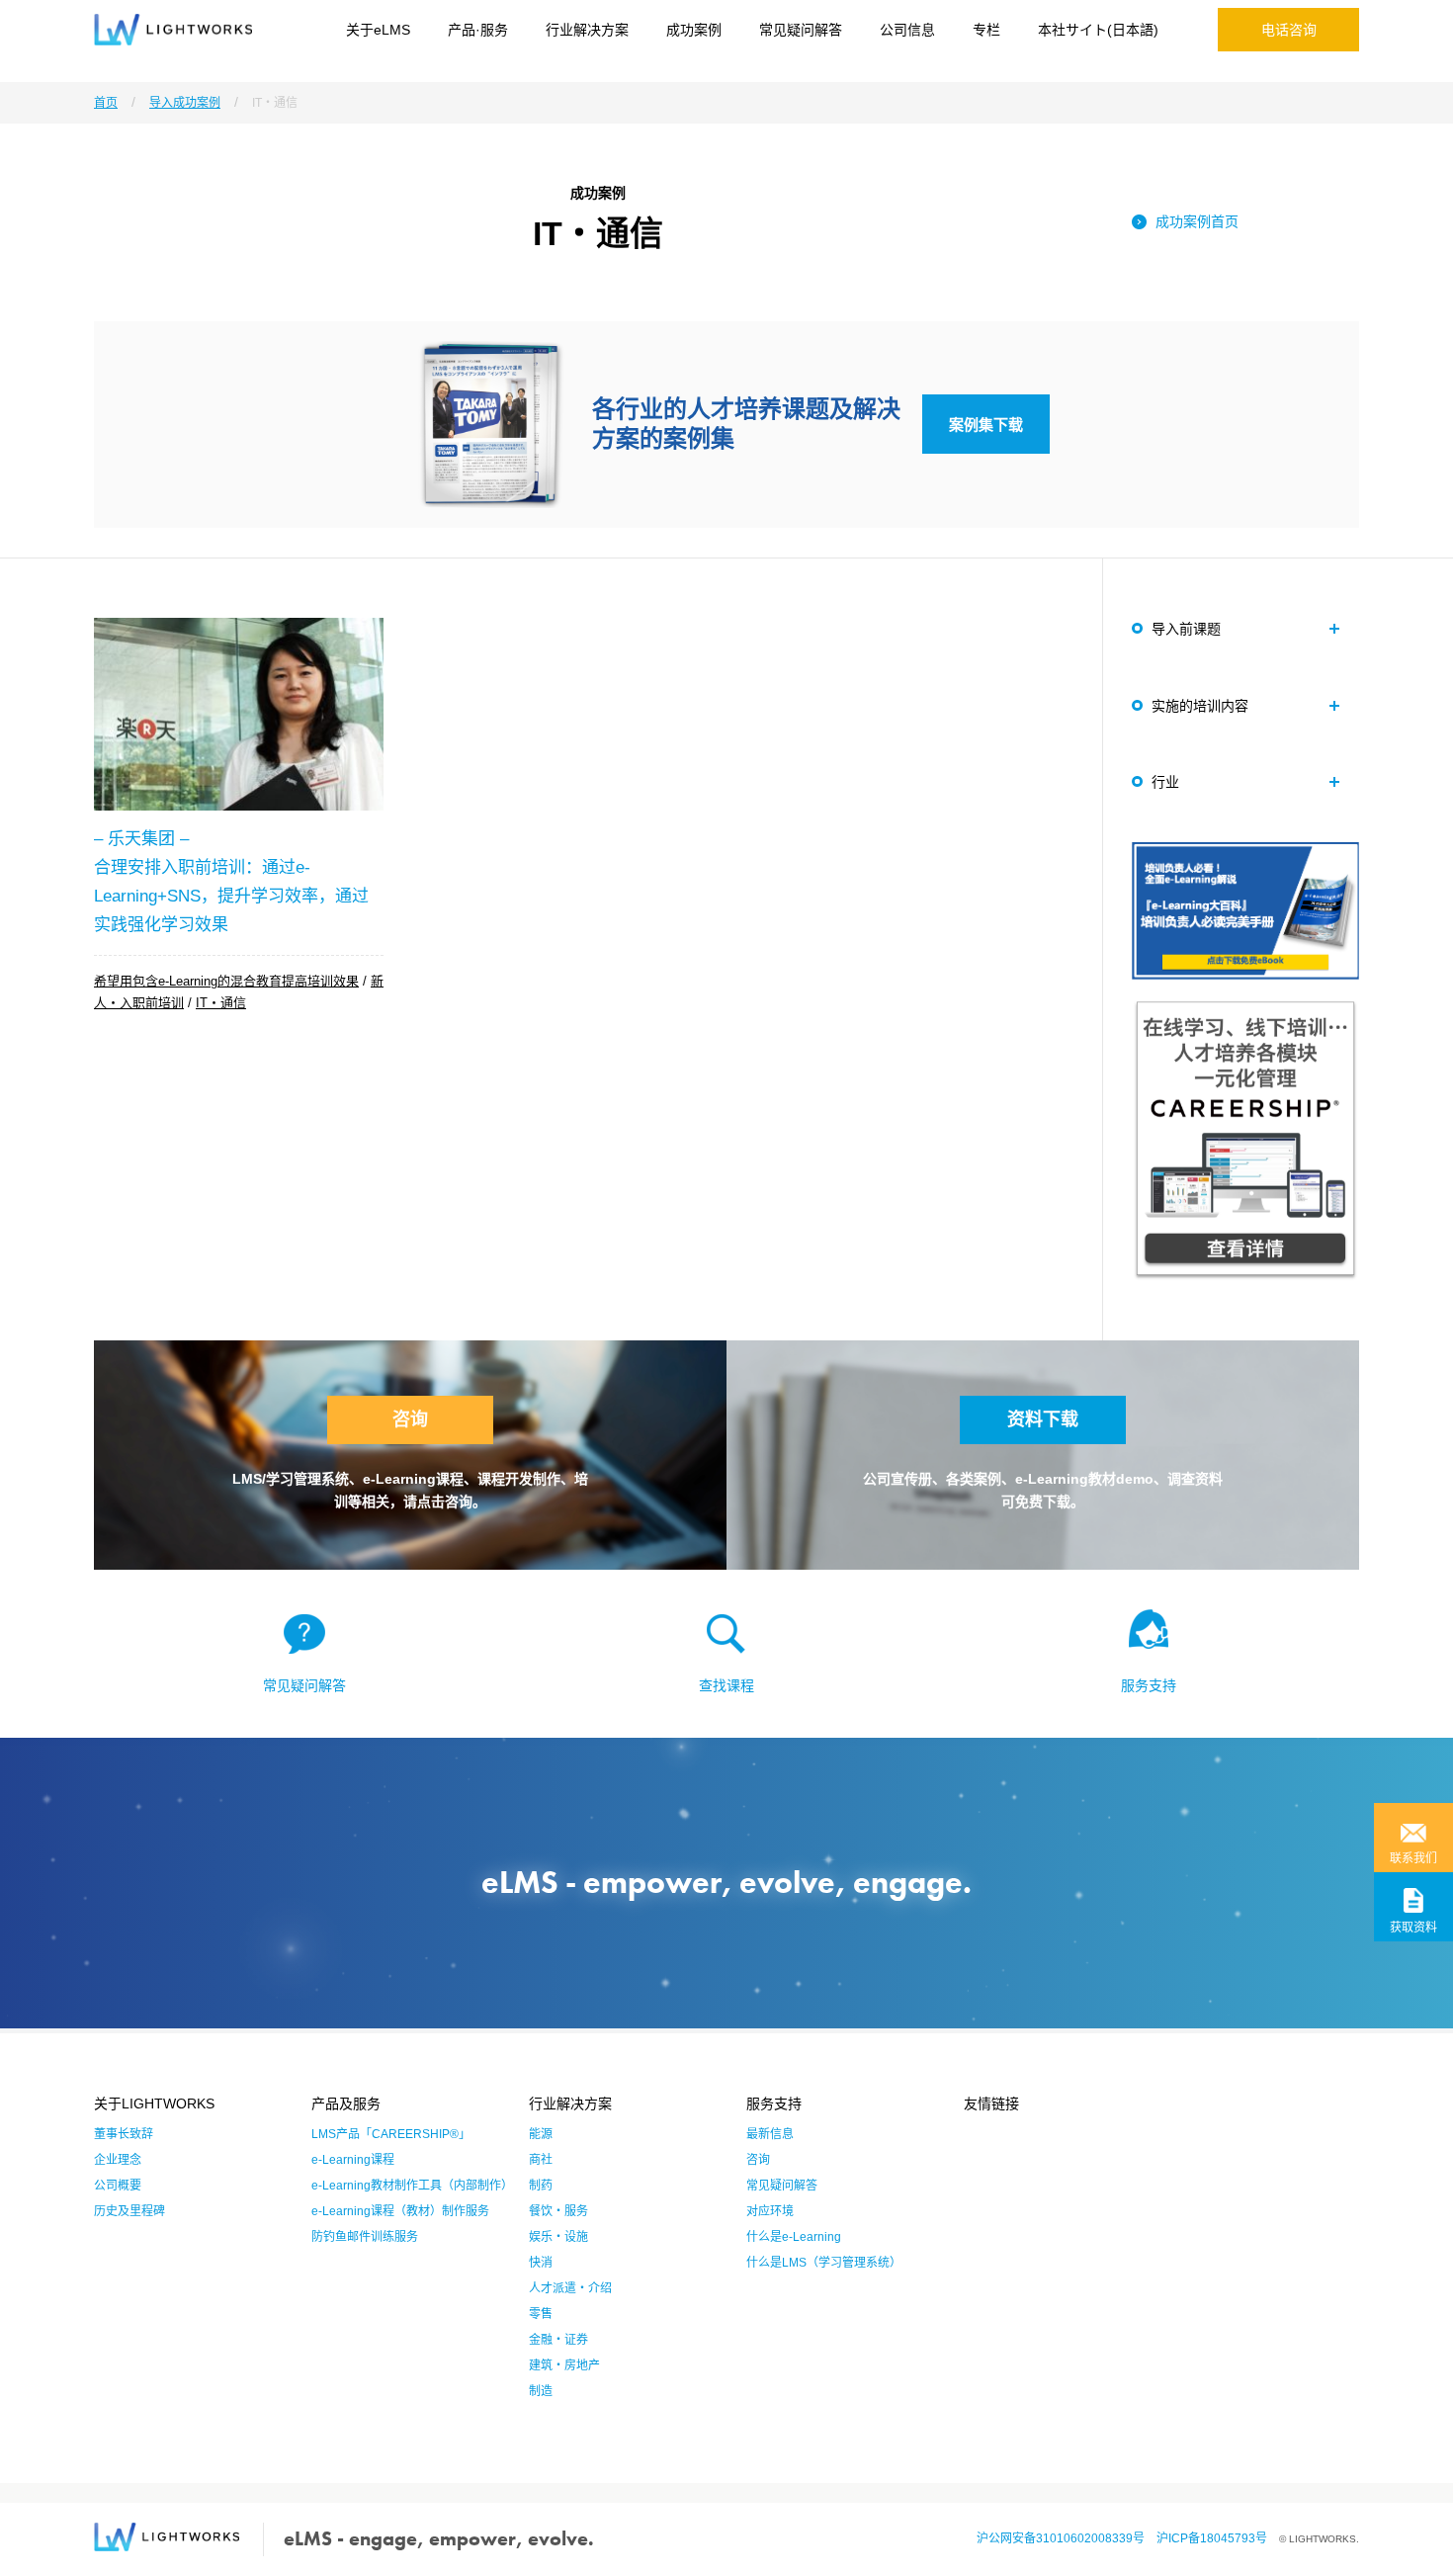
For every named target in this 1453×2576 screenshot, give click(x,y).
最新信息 (770, 2134)
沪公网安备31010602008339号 (1067, 2538)
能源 (541, 2134)
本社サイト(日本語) (1098, 30)
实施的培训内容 (1200, 706)
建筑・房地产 (564, 2365)
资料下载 (1043, 1419)
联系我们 (1413, 1858)
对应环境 (770, 2211)
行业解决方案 (587, 30)
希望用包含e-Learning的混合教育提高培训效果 (226, 981)
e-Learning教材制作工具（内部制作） (412, 2186)
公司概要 (118, 2186)
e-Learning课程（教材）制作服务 (400, 2211)
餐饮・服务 (558, 2211)
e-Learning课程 (353, 2160)
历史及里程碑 (129, 2211)
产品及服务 (346, 2104)
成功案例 (694, 30)
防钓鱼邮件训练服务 (365, 2237)
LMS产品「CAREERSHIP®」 (391, 2134)
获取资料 (1413, 1928)
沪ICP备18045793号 (1218, 2538)
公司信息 (907, 30)
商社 (541, 2160)
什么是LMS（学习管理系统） (824, 2263)
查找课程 (726, 1685)
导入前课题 (1186, 629)
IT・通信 (221, 1003)
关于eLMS (378, 30)
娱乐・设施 (558, 2237)
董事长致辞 (124, 2134)
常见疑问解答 (801, 30)
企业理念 (118, 2160)
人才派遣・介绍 (570, 2288)
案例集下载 (986, 425)
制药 (541, 2186)
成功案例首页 (1197, 221)
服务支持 (1149, 1685)
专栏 (986, 30)
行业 (1165, 782)
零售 (541, 2314)
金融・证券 (558, 2340)
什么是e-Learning (794, 2237)
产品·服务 (478, 30)
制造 (541, 2391)
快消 (541, 2263)
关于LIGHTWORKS (154, 2104)
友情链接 (991, 2104)
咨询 (410, 1419)
